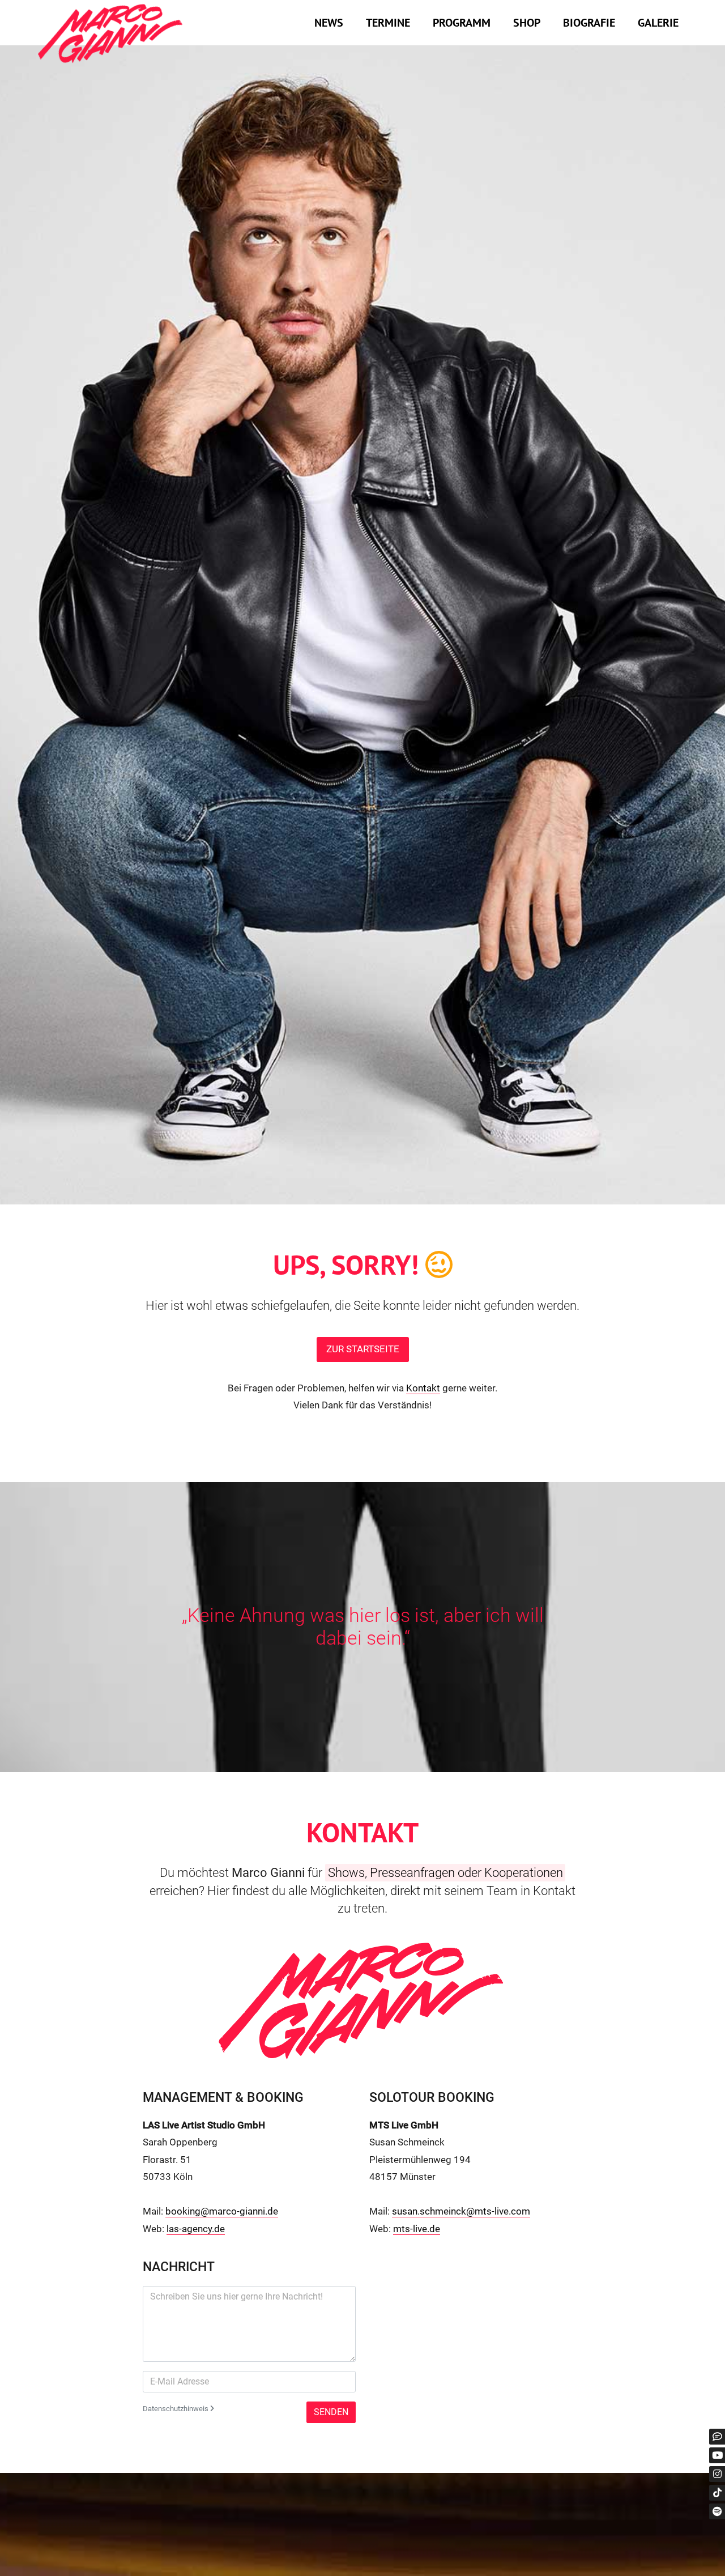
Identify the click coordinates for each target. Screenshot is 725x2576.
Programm (462, 23)
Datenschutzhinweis (176, 2409)
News (329, 23)
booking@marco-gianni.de (222, 2211)
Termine (388, 23)
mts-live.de (417, 2229)
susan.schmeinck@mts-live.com (461, 2211)
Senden (331, 2412)
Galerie (658, 23)
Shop (527, 23)
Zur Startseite (363, 1349)
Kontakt (423, 1388)
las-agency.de (196, 2229)
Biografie (589, 23)
